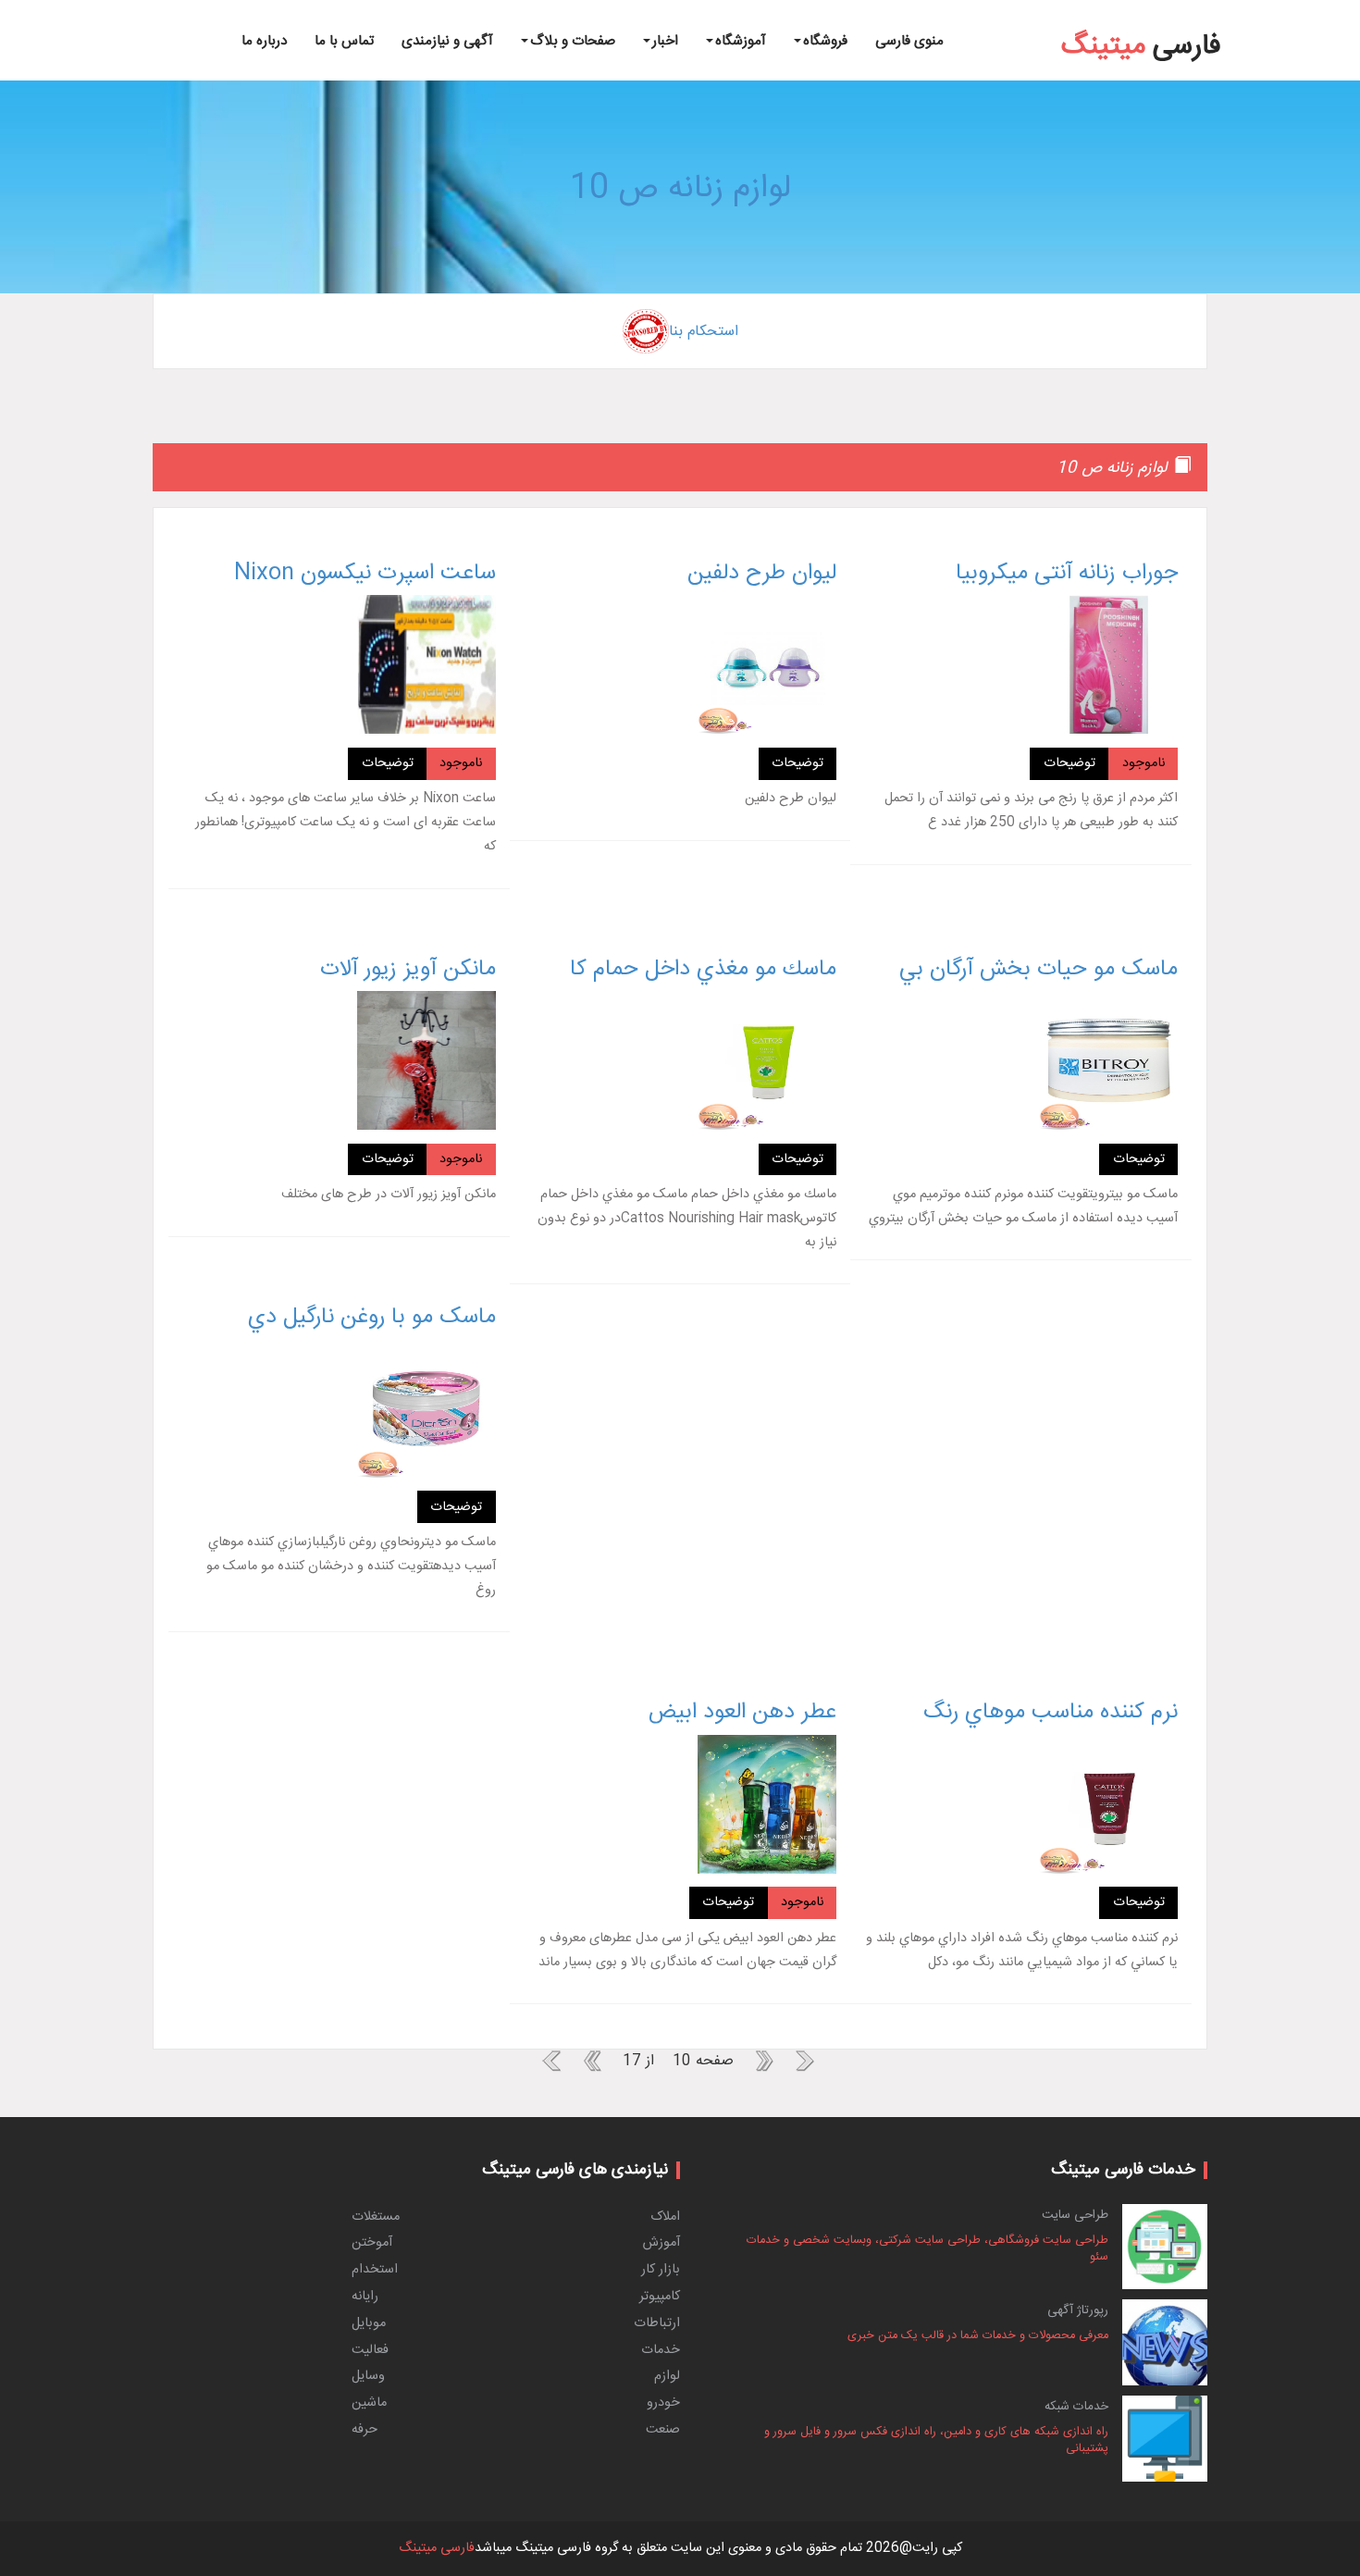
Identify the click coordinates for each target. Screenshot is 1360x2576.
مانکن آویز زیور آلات (408, 970)
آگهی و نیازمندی (447, 41)
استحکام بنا (704, 332)
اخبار (665, 41)
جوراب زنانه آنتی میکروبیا (1067, 574)
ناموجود (1144, 763)
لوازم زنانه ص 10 (680, 189)
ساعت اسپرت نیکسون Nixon (365, 574)
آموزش (661, 2243)
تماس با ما (344, 41)
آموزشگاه (741, 41)
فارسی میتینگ (437, 2548)
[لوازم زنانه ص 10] (1287, 3)
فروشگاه (825, 41)
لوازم (667, 2376)
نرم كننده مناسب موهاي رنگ (1051, 1713)
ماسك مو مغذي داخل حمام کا (703, 970)
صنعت (663, 2430)
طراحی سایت (1075, 2215)
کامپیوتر (660, 2297)
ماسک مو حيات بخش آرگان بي (1039, 970)
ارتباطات (657, 2323)
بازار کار (661, 2270)
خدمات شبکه (1076, 2407)
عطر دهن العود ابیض (742, 1713)
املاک (665, 2217)
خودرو (663, 2403)
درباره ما (264, 41)
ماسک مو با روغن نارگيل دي (372, 1318)
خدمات (661, 2350)
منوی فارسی (909, 41)
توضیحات (1069, 763)
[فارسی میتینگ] (1141, 19)
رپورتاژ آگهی (1078, 2310)
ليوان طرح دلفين (762, 574)
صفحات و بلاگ (573, 41)
